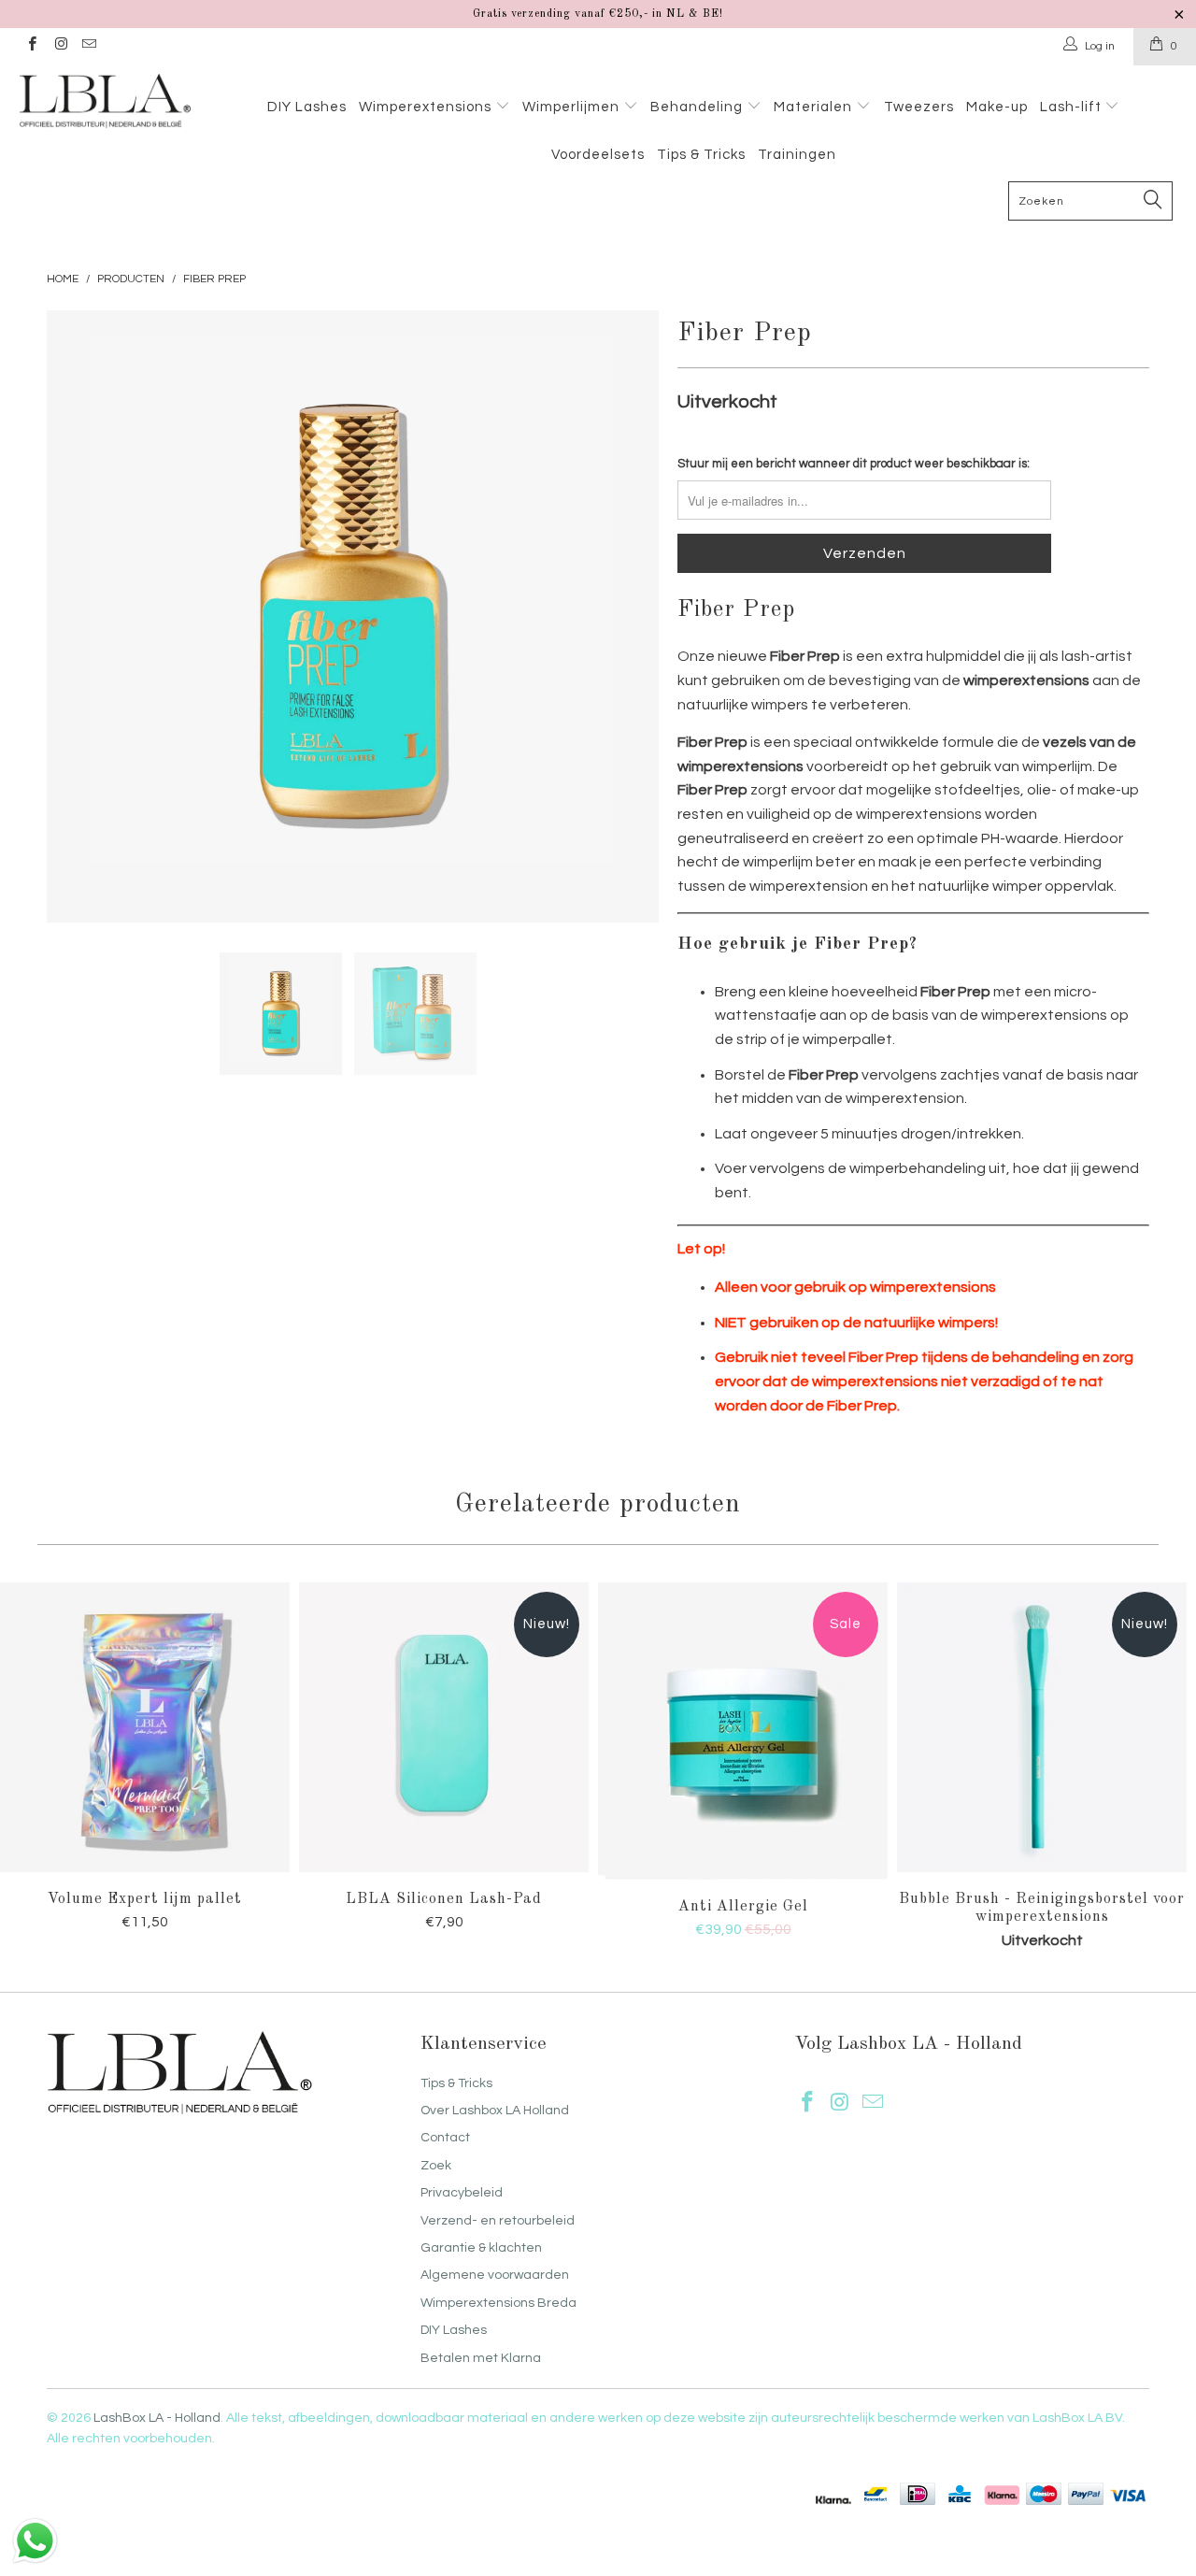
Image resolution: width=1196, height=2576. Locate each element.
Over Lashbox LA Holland (495, 2111)
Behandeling (698, 107)
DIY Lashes (307, 107)
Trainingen (797, 155)
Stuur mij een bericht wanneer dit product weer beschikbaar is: (854, 464)
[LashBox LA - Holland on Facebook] (31, 46)
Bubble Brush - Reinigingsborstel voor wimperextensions (1042, 1727)
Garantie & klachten (481, 2248)
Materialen (815, 107)
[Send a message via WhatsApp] (35, 2541)
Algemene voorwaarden (495, 2275)
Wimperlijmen (573, 107)
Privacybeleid (462, 2193)
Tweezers (919, 107)
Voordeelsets (598, 155)
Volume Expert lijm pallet (145, 1727)
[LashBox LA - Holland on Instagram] (59, 46)
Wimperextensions (427, 107)
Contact (445, 2138)
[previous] (79, 616)
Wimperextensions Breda (498, 2303)
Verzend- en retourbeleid (498, 2221)
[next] (626, 616)
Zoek (436, 2166)
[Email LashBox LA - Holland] (88, 46)
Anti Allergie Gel (743, 1731)
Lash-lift (1073, 107)
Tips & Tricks (701, 155)
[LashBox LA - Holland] (105, 100)
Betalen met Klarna (481, 2358)
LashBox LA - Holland (157, 2418)
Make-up (997, 107)
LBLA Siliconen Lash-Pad (444, 1727)
